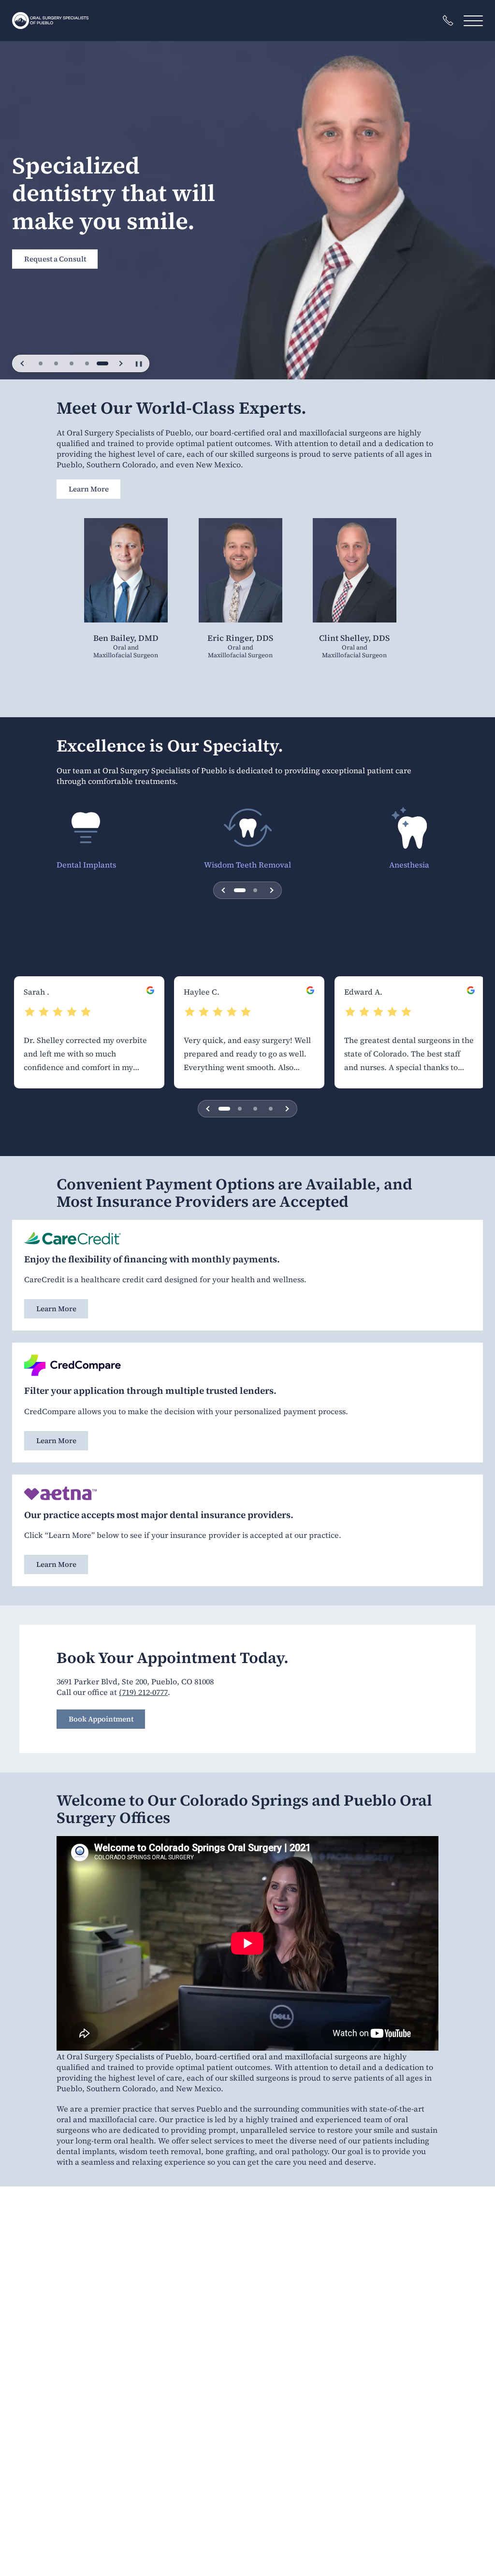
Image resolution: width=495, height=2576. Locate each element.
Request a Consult (55, 239)
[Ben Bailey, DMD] (126, 575)
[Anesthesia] (409, 828)
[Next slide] (120, 363)
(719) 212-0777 (143, 1692)
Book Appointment (101, 1719)
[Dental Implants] (86, 828)
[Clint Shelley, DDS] (355, 575)
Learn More (89, 489)
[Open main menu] (473, 21)
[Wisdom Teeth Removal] (248, 828)
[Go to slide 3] (72, 363)
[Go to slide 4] (87, 363)
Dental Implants (86, 865)
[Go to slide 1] (41, 363)
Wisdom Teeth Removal (247, 865)
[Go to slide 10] (271, 1109)
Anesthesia (409, 865)
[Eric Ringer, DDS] (240, 575)
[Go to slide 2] (56, 363)
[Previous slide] (23, 363)
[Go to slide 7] (255, 1109)
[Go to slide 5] (102, 363)
